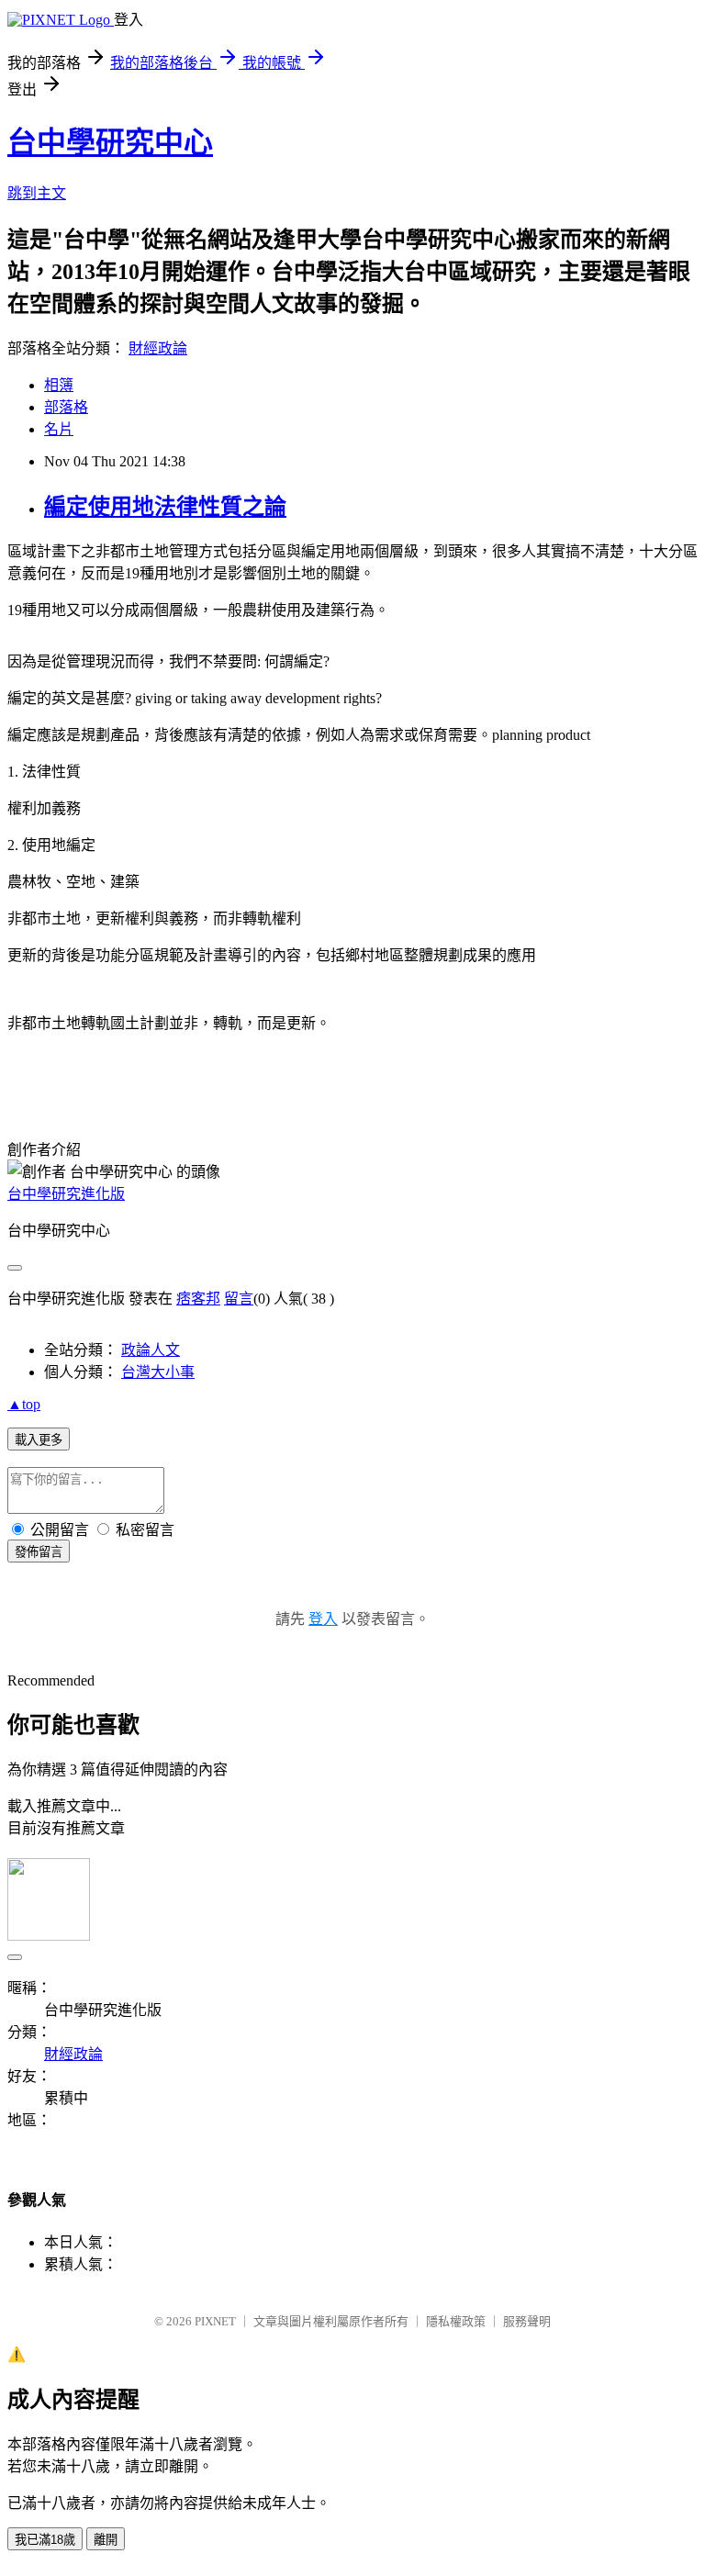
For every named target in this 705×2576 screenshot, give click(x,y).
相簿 (59, 385)
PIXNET (215, 2321)
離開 (106, 2540)
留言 (239, 1299)
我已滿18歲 (45, 2540)
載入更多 (39, 1440)
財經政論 (158, 348)
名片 (59, 429)
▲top (24, 1404)
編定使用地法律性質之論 (165, 507)
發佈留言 (39, 1552)
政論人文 (151, 1350)
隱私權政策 (456, 2321)
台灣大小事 (158, 1372)
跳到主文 (37, 193)
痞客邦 (198, 1299)
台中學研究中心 (110, 142)
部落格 (66, 407)
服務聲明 (527, 2321)
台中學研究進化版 (66, 1194)
